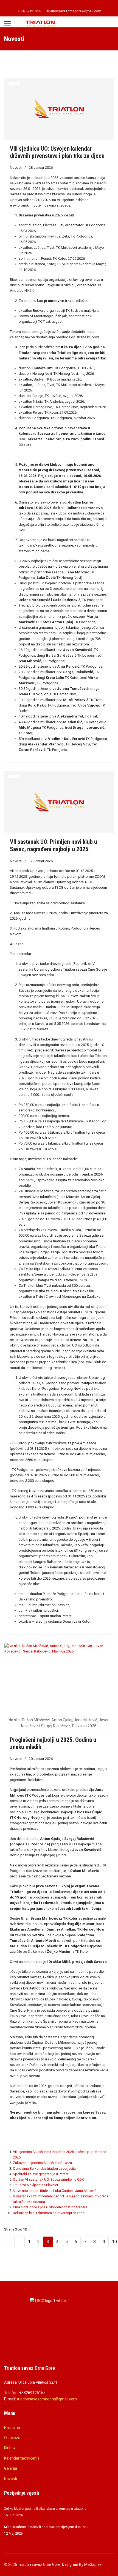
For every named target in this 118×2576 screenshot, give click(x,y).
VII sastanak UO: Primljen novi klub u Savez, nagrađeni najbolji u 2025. (54, 845)
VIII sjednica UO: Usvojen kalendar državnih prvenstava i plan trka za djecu (57, 152)
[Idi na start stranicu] (9, 2242)
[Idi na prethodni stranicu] (19, 2242)
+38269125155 (29, 11)
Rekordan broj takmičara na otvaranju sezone (49, 2213)
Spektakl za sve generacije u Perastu (42, 2174)
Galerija (11, 2468)
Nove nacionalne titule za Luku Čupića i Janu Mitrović (55, 2191)
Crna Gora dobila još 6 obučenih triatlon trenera (50, 2207)
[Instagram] (63, 5)
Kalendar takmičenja (22, 2458)
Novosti (16, 168)
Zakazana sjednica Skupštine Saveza (42, 2163)
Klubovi (10, 2448)
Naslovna (12, 2428)
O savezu (12, 2438)
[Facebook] (55, 5)
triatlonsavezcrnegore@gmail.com (74, 11)
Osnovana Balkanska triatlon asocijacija (44, 2168)
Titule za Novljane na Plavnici (35, 2185)
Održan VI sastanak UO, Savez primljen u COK (48, 2179)
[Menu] (8, 23)
